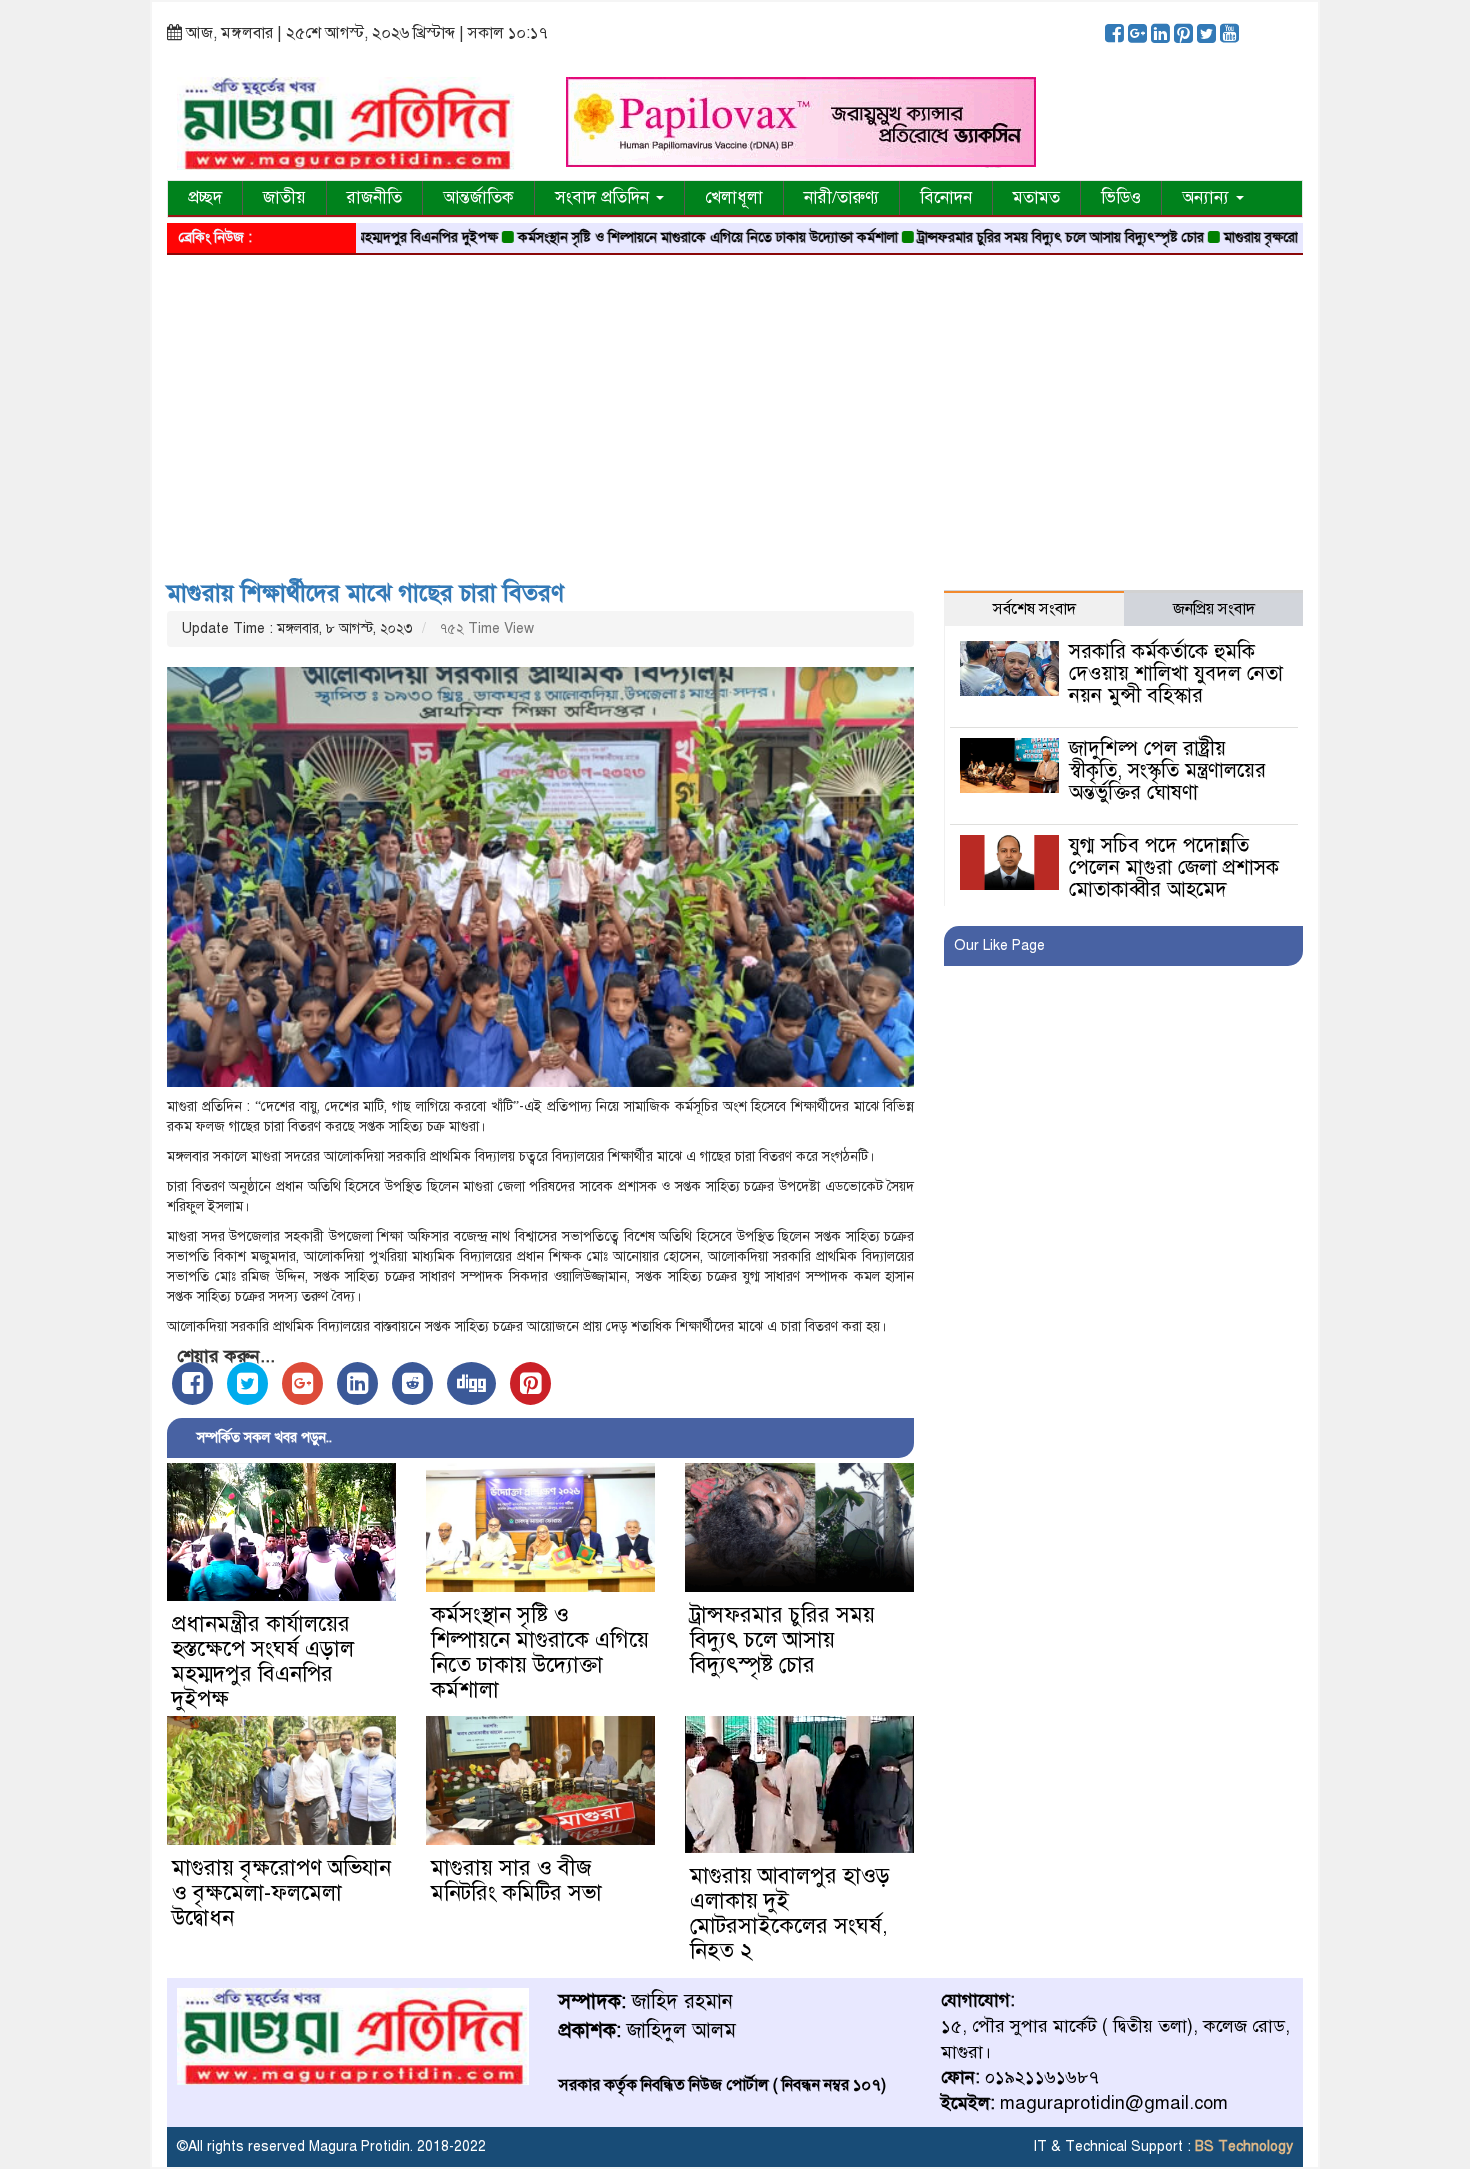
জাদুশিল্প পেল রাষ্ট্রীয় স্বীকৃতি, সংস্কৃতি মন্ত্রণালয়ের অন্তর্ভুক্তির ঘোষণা (1167, 770)
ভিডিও (1121, 197)
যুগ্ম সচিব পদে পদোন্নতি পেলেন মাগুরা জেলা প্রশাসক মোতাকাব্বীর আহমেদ (1174, 867)
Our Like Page (999, 945)
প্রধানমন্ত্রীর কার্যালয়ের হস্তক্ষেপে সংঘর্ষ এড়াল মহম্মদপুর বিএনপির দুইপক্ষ (263, 1661)
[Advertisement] (735, 410)
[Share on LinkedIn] (357, 1383)
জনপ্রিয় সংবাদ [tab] (1214, 609)
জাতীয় (284, 197)
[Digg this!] (471, 1383)
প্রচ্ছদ (205, 197)
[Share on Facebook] (192, 1383)
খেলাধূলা (734, 197)
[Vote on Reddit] (412, 1383)
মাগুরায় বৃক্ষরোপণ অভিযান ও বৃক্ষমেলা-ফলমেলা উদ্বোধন (281, 1892)
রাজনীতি (374, 197)
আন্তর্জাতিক (478, 197)
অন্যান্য (1208, 197)
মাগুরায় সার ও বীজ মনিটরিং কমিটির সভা (516, 1880)
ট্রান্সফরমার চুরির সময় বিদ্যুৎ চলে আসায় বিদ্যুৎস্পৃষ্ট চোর (1002, 237)
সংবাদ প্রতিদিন (604, 197)
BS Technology (1242, 2146)
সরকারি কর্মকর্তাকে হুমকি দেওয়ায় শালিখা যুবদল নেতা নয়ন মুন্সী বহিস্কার (1176, 673)
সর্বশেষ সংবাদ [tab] (1034, 609)
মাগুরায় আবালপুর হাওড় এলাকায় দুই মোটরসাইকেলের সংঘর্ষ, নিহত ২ (790, 1913)
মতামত (1036, 197)
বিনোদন (946, 197)
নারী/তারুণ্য (841, 197)
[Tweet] (247, 1383)
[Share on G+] (302, 1383)
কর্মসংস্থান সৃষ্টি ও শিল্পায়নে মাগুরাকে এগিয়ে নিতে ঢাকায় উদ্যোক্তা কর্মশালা (649, 237)
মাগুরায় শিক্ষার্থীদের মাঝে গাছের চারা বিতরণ (365, 593)
